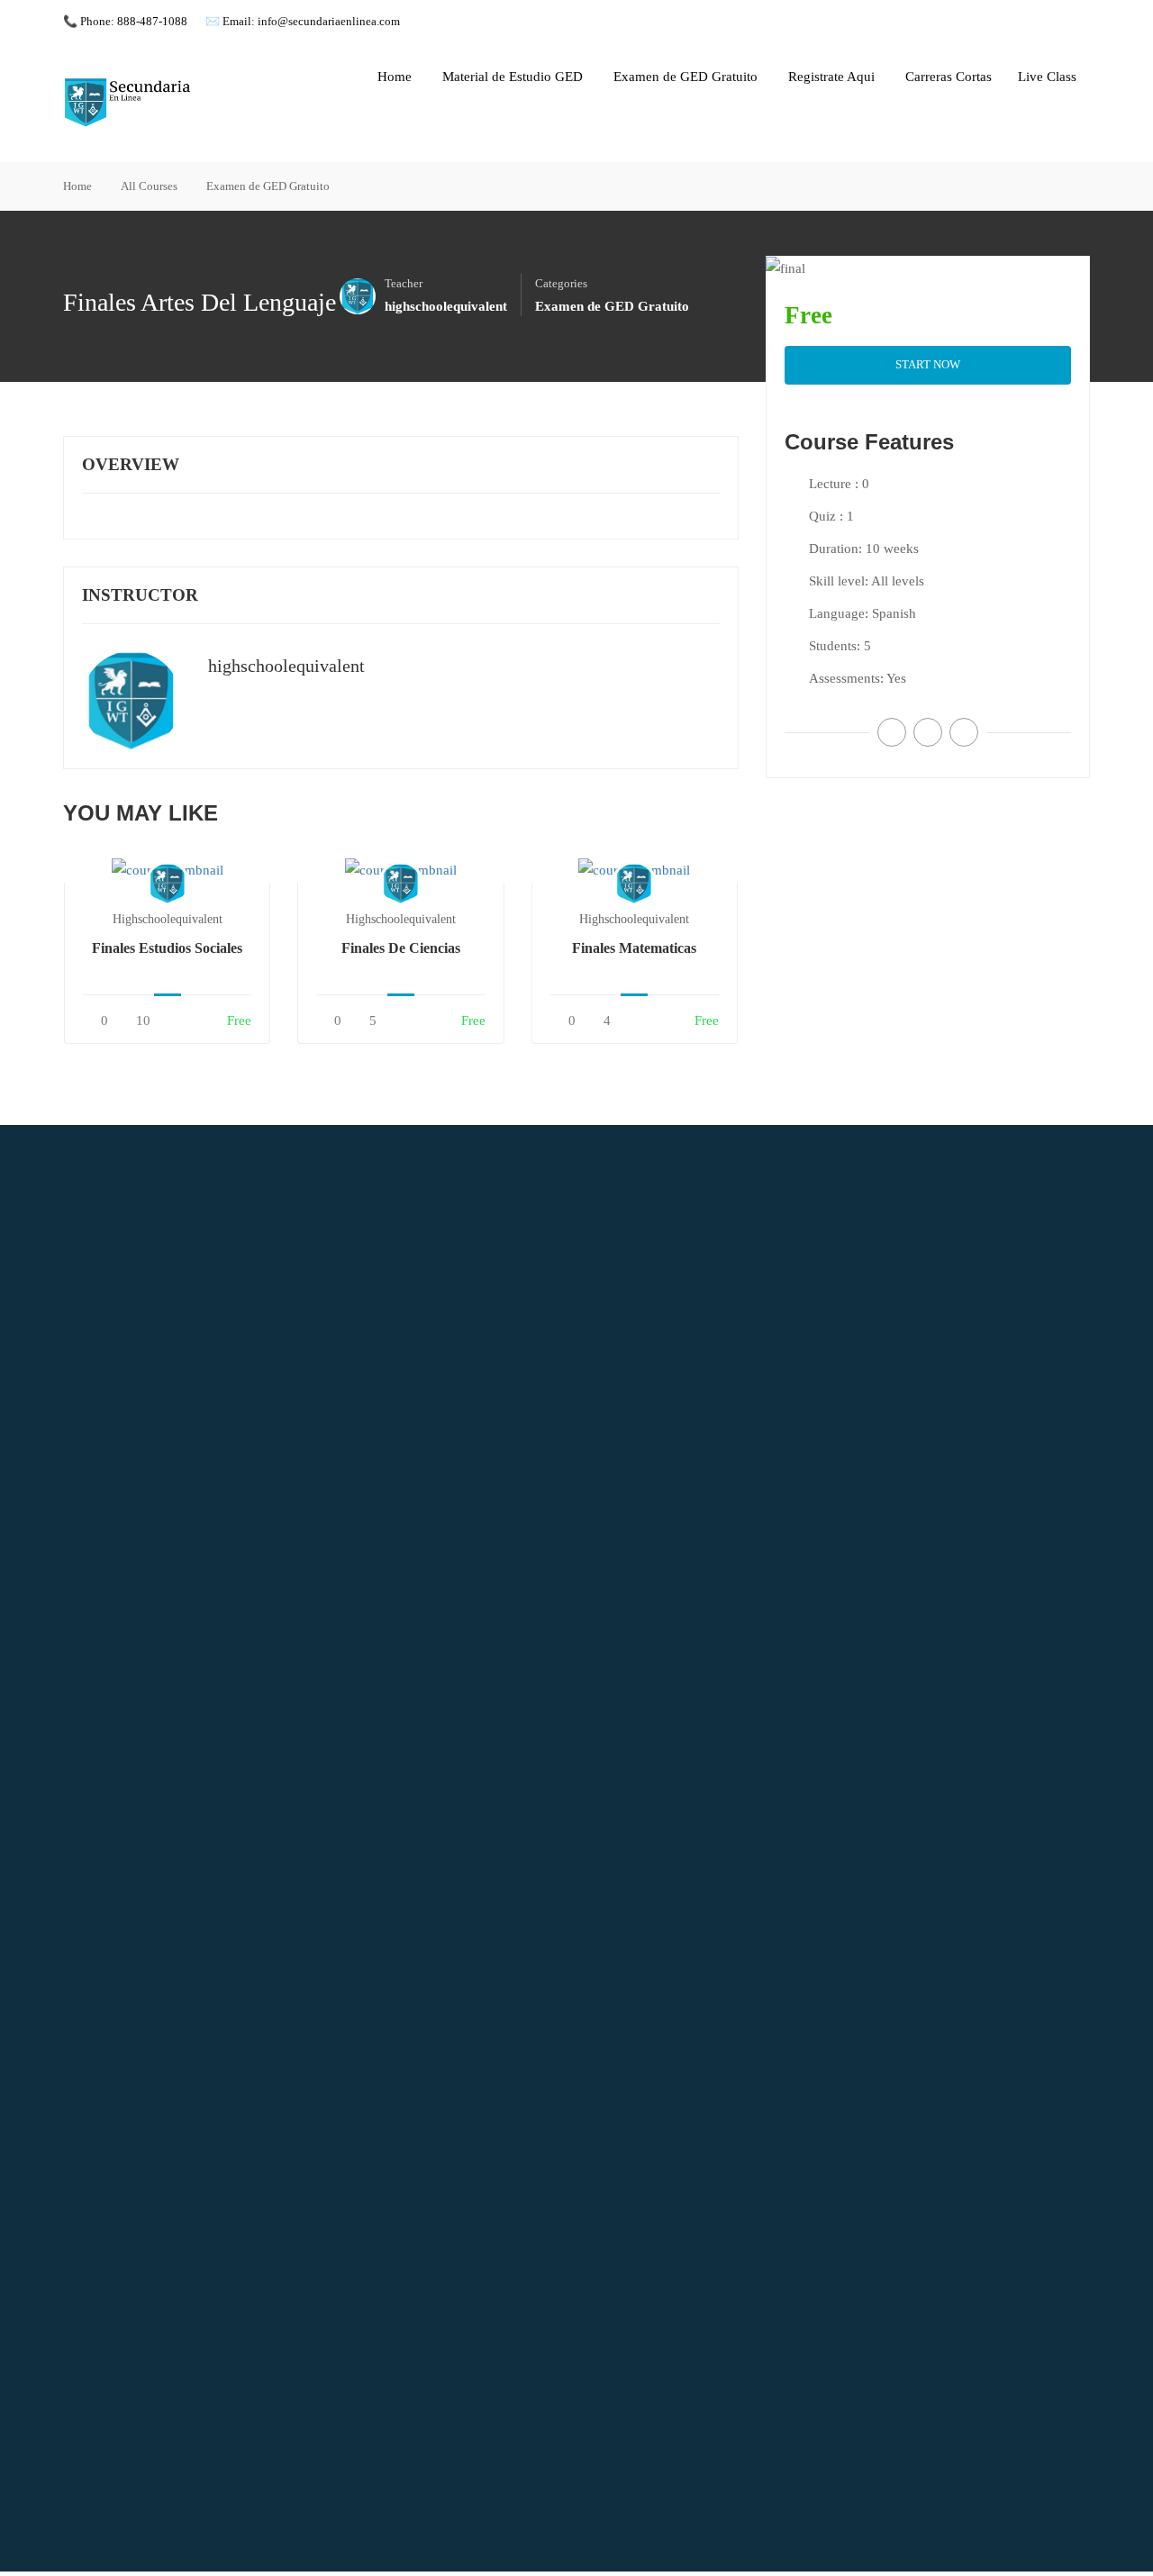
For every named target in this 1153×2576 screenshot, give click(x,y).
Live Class (1047, 77)
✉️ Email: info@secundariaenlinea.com (303, 21)
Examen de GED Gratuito (685, 77)
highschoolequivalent (286, 666)
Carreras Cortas (949, 77)
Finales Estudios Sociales (167, 948)
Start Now (928, 364)
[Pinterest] (964, 732)
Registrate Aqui (831, 77)
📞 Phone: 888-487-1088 (125, 21)
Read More (168, 870)
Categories (561, 284)
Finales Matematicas (634, 948)
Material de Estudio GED (513, 77)
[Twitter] (928, 732)
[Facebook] (892, 732)
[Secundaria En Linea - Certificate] (131, 103)
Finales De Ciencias (401, 948)
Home (395, 77)
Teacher (404, 284)
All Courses (149, 186)
